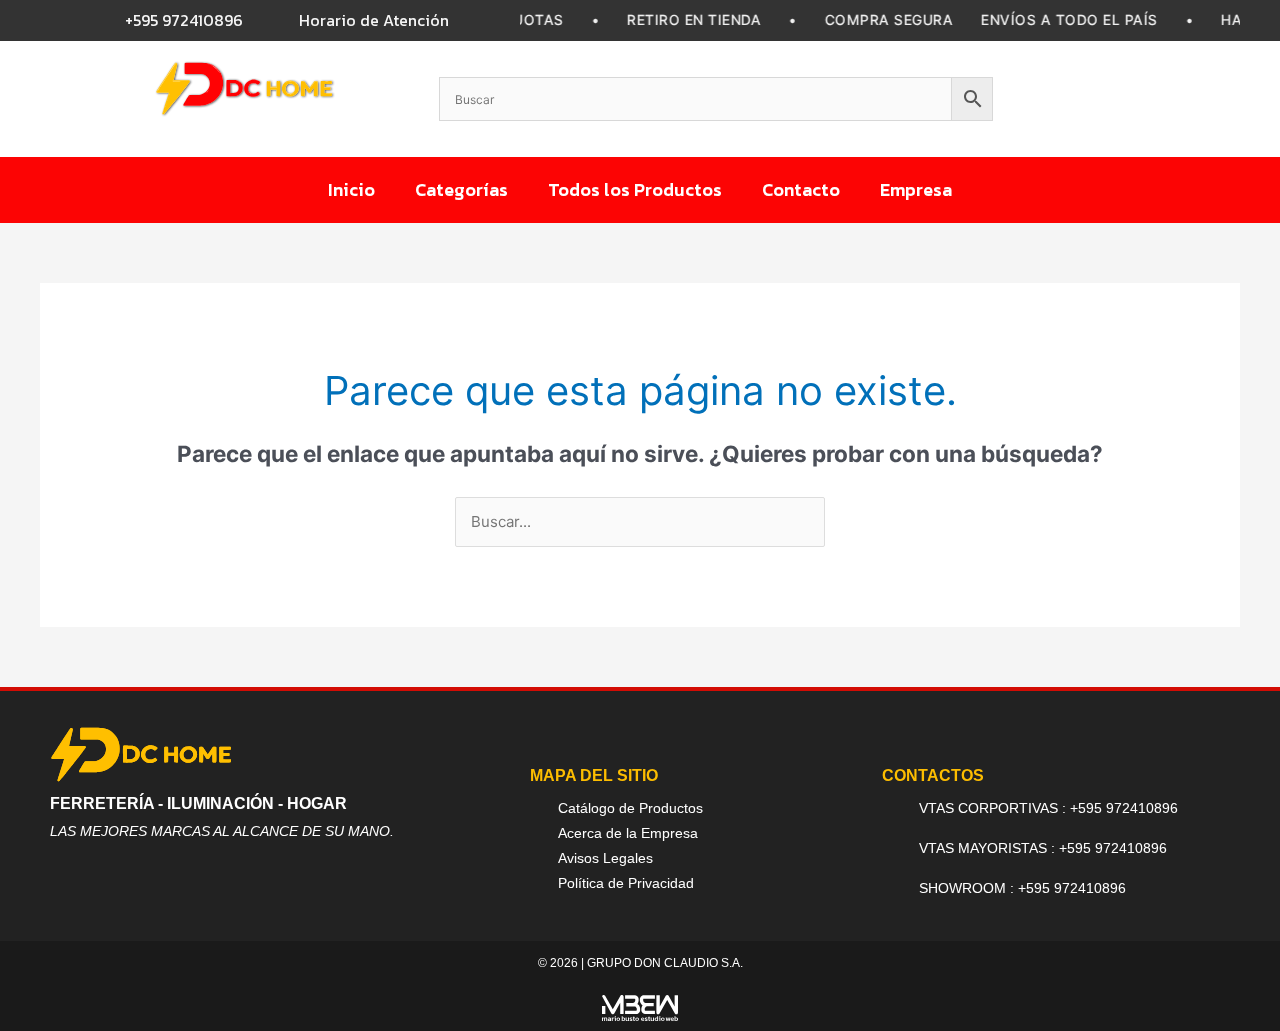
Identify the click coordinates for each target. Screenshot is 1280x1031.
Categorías (461, 189)
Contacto (801, 189)
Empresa (916, 189)
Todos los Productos (635, 189)
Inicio (351, 189)
